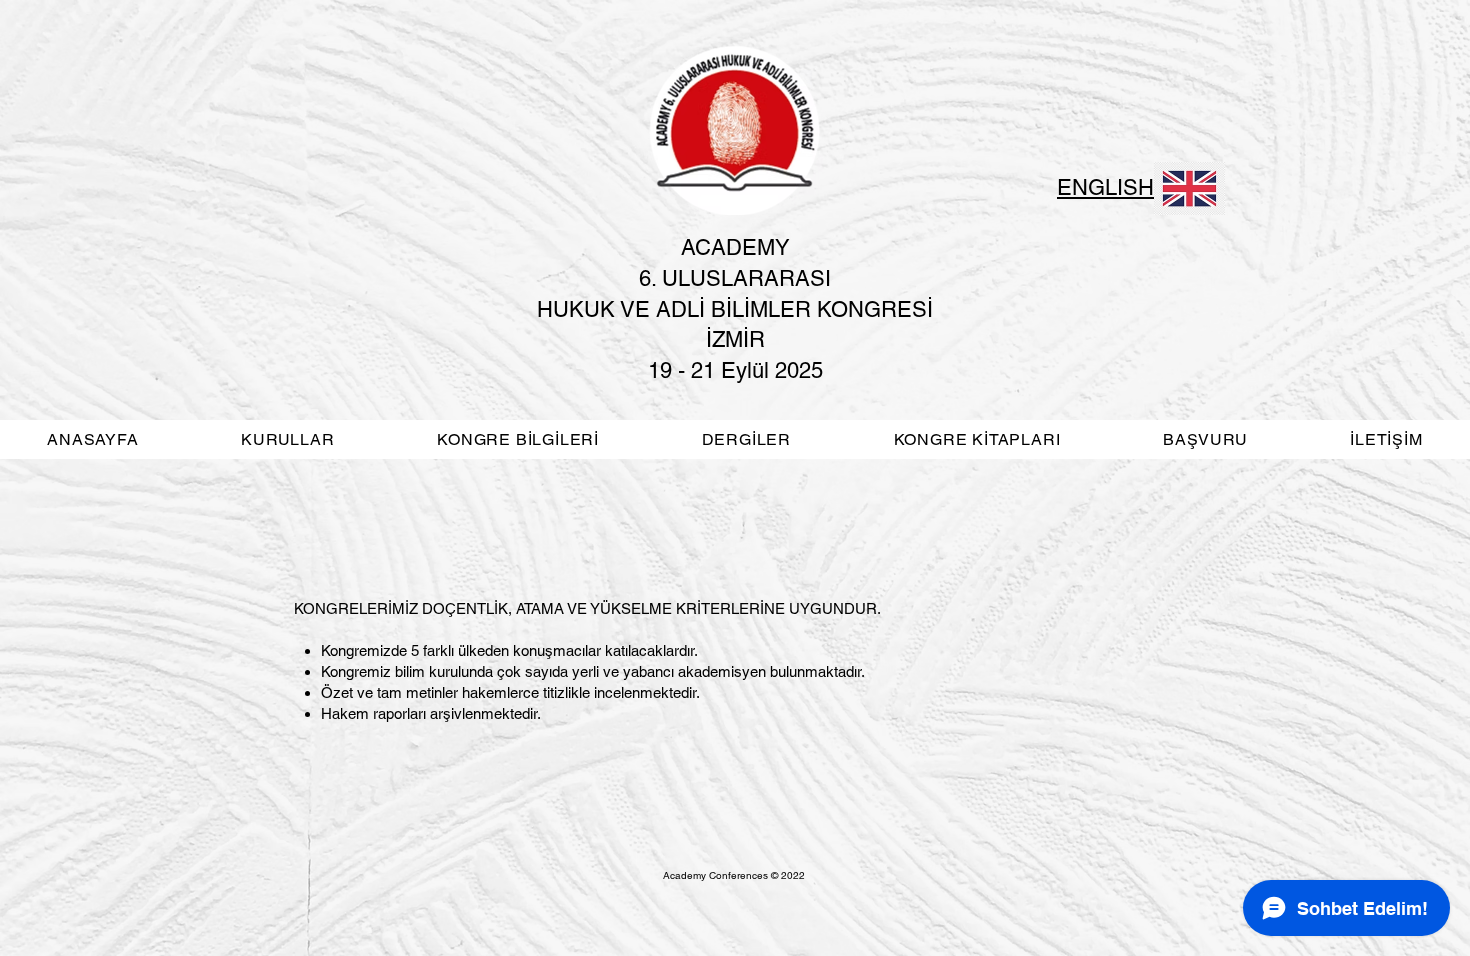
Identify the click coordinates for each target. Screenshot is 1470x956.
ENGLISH (1105, 187)
